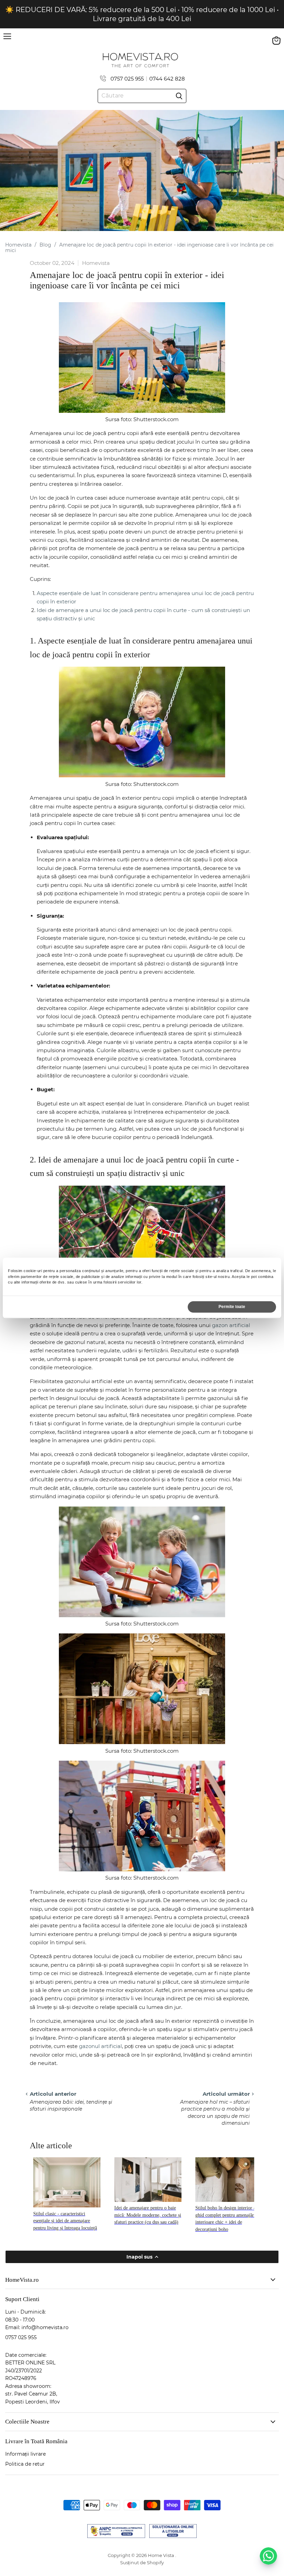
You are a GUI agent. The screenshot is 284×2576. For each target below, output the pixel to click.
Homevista (18, 245)
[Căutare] (179, 96)
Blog (45, 245)
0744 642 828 (167, 79)
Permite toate (232, 1307)
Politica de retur (25, 2464)
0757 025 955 (127, 79)
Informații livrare (25, 2454)
